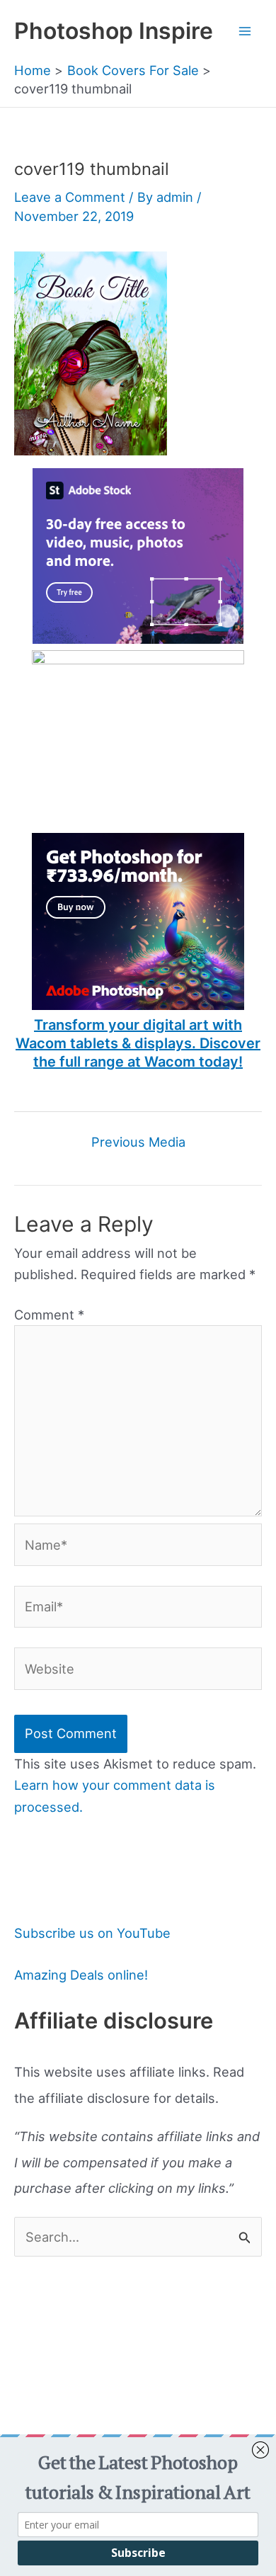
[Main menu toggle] (245, 31)
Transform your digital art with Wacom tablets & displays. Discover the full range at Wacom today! (138, 1043)
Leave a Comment (70, 197)
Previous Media (138, 1142)
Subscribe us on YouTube (92, 1933)
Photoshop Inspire (114, 31)
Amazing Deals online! (81, 1975)
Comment (49, 1315)
